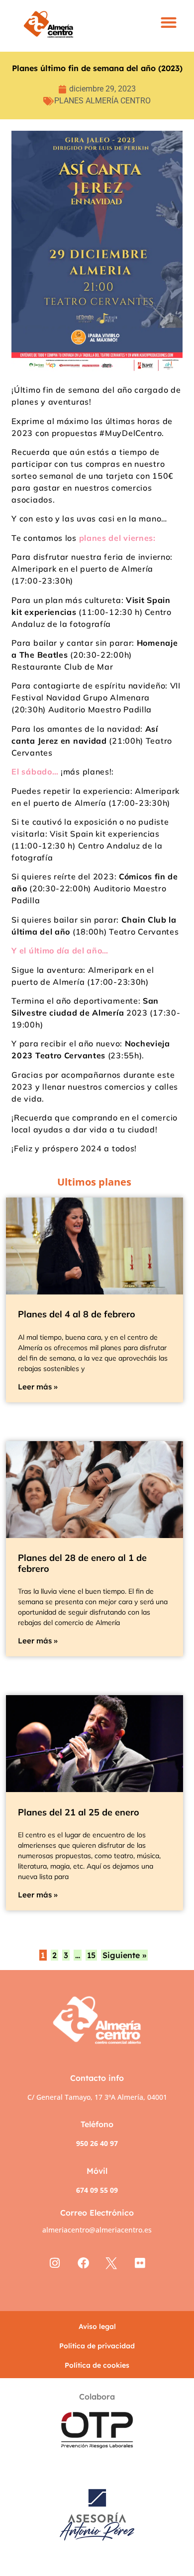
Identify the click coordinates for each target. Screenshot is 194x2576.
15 (91, 1955)
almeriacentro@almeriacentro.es (97, 2230)
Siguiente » (124, 1955)
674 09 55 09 (97, 2190)
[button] (169, 23)
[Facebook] (83, 2264)
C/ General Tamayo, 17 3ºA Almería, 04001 (97, 2097)
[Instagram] (54, 2264)
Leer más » (38, 1387)
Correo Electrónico (97, 2213)
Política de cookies (97, 2365)
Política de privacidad (97, 2346)
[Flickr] (140, 2264)
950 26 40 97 (97, 2143)
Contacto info (97, 2078)
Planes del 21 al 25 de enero (79, 1812)
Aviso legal (97, 2326)
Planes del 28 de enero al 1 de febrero (82, 1563)
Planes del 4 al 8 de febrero (77, 1314)
